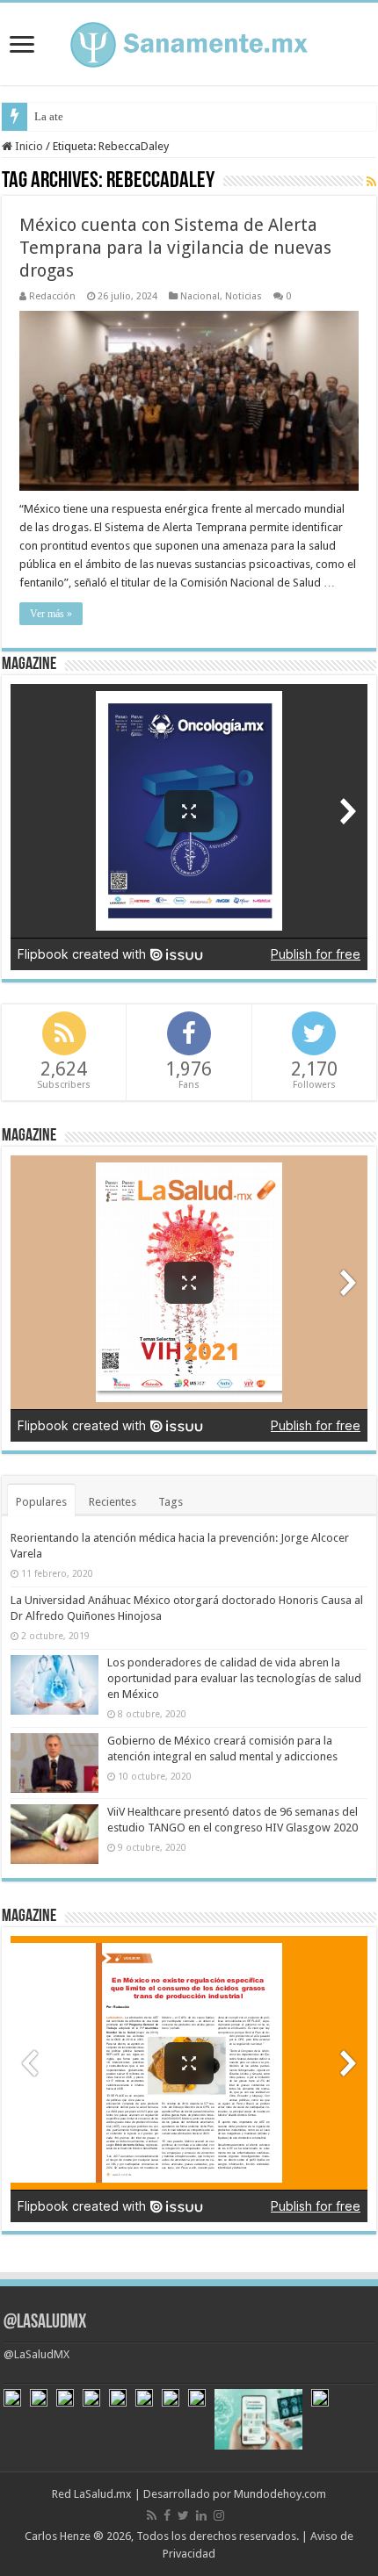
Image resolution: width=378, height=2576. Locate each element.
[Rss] (152, 2515)
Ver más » (51, 614)
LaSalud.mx (103, 2494)
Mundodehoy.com (280, 2494)
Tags (171, 1502)
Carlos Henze (58, 2536)
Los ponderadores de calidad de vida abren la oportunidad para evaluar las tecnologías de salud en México (234, 1678)
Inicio (28, 146)
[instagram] (219, 2515)
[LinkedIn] (201, 2515)
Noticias (244, 296)
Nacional (200, 296)
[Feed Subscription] (371, 182)
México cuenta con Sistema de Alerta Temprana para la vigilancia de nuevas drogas (175, 248)
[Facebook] (167, 2515)
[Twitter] (183, 2515)
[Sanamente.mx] (189, 41)
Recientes (113, 1502)
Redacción (52, 296)
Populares (41, 1502)
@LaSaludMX (45, 2323)
